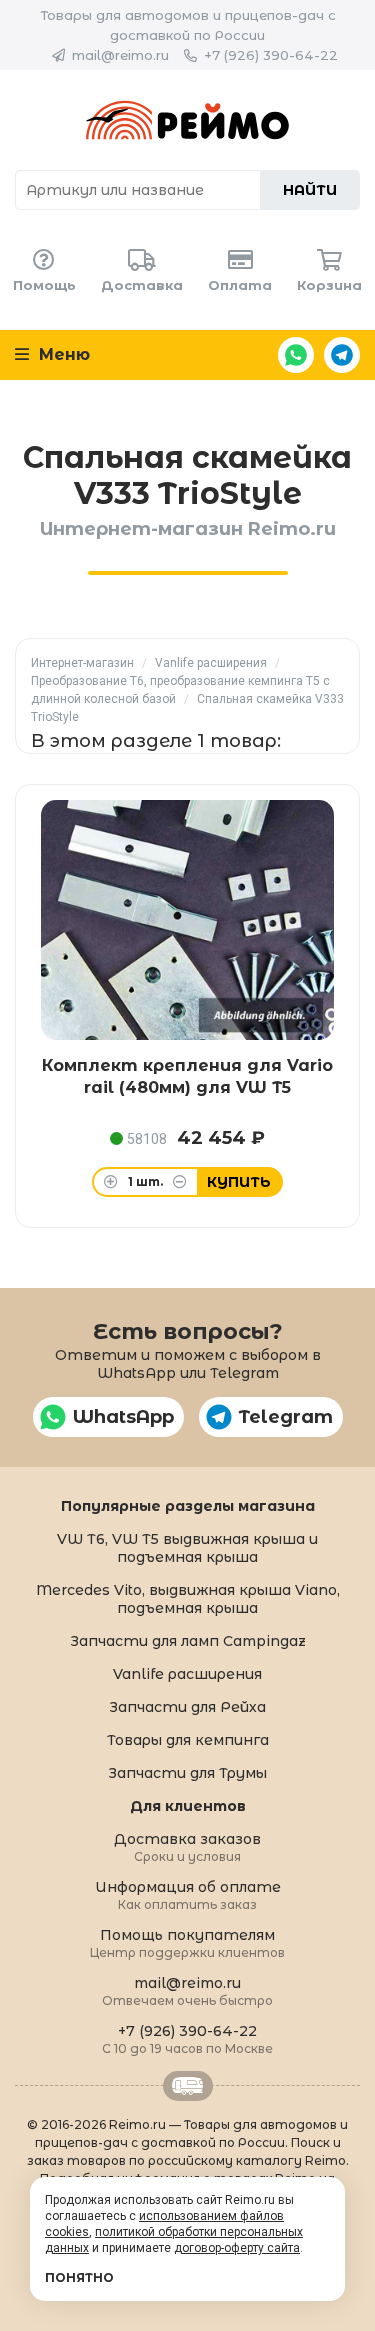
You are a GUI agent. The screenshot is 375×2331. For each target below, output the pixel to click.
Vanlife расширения (211, 663)
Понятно (79, 2277)
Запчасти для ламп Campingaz (188, 1641)
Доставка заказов (187, 1846)
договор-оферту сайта (237, 2248)
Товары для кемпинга (188, 1740)
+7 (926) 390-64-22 (271, 55)
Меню (62, 354)
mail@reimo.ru (120, 55)
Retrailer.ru (188, 2086)
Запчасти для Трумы (187, 1773)
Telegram (342, 355)
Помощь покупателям (187, 1942)
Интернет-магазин (82, 663)
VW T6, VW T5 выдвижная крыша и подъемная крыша (187, 1548)
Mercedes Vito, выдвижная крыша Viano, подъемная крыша (188, 1599)
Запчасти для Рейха (187, 1707)
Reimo (187, 120)
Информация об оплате (188, 1894)
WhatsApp (296, 355)
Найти (310, 190)
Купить (239, 1182)
